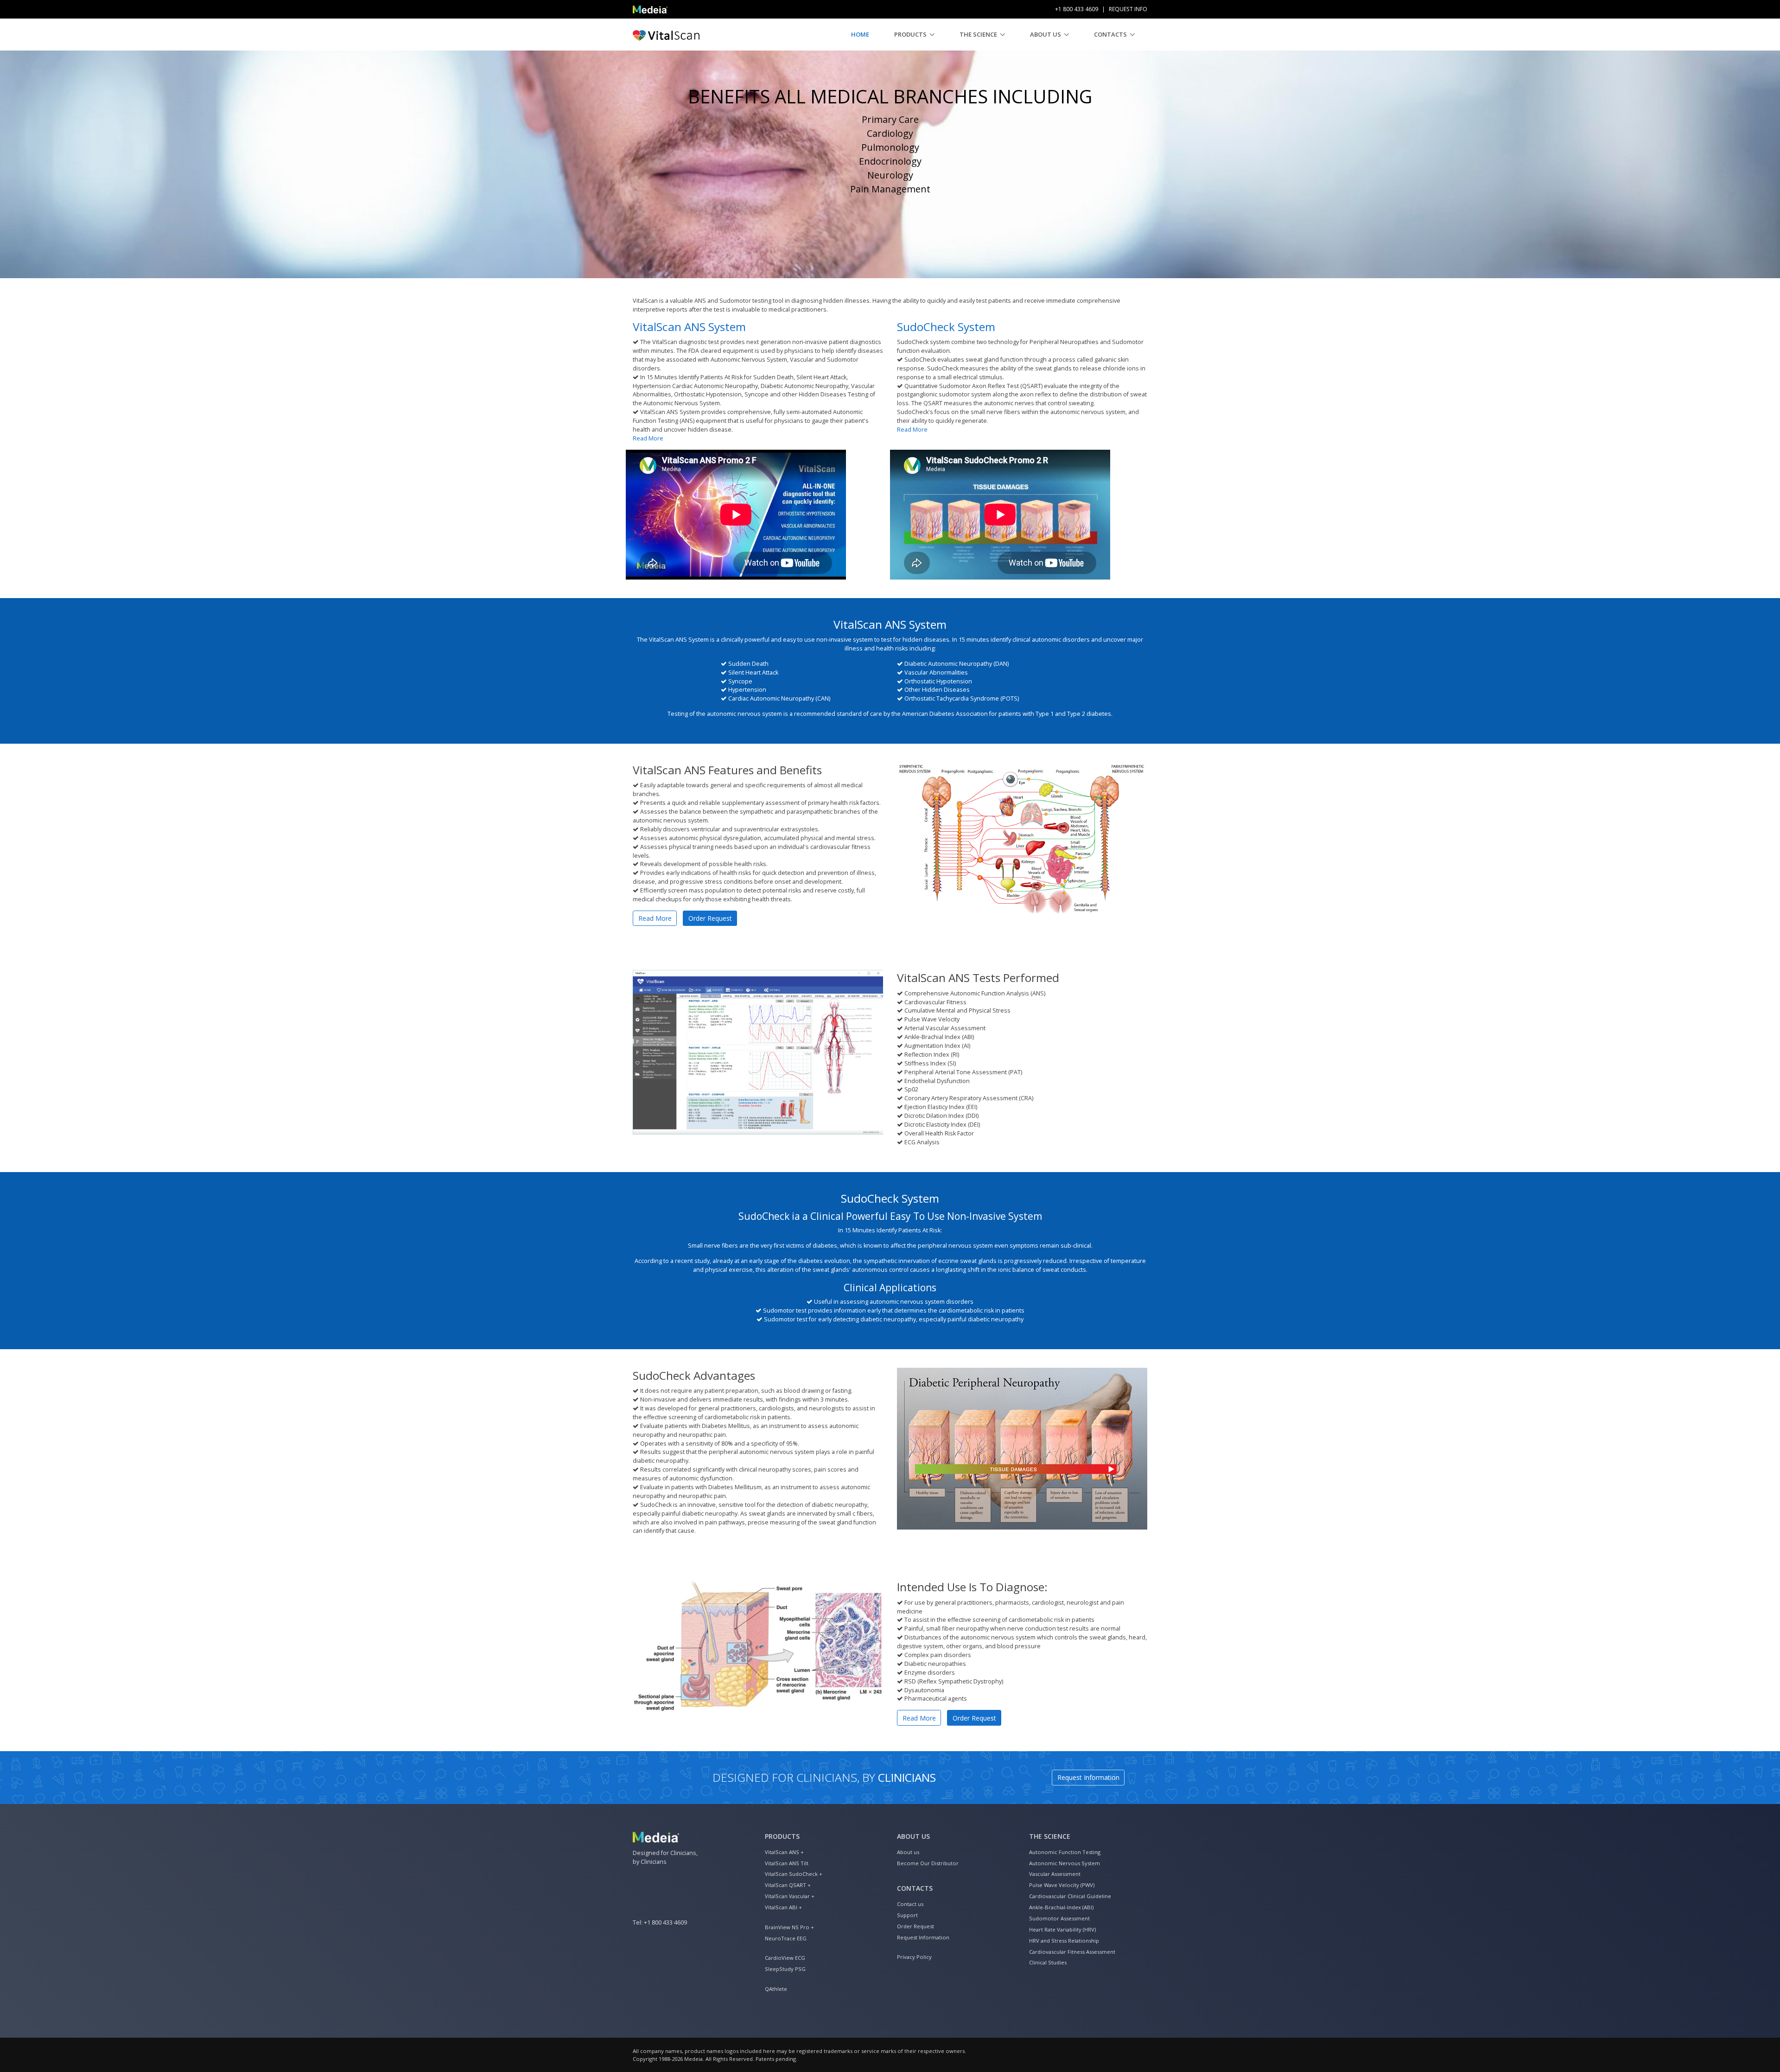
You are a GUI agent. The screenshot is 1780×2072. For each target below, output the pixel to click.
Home (860, 34)
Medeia (693, 2059)
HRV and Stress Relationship (1064, 1941)
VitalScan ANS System (689, 327)
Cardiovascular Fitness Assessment (1072, 1952)
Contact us (910, 1904)
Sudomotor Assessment (1059, 1918)
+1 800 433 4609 (665, 1922)
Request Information (1088, 1777)
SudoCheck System (946, 327)
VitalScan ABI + (783, 1907)
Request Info (1128, 9)
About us (1046, 34)
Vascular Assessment (1055, 1874)
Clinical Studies (1048, 1962)
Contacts (1110, 34)
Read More (648, 438)
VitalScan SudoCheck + (794, 1874)
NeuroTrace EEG (786, 1938)
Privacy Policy (914, 1957)
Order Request (710, 918)
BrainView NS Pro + (789, 1927)
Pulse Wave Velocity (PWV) (1062, 1885)
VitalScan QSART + (788, 1885)
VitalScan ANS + (784, 1852)
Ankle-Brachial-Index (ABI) (1061, 1907)
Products (910, 34)
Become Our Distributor (928, 1863)
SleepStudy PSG (785, 1969)
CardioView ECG (785, 1958)
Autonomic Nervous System (1065, 1863)
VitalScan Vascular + (790, 1896)
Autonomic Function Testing (1065, 1852)
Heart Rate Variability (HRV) (1062, 1929)
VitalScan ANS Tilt (787, 1863)
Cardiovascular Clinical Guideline (1070, 1896)
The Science (978, 34)
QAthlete (776, 1989)
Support (907, 1915)
